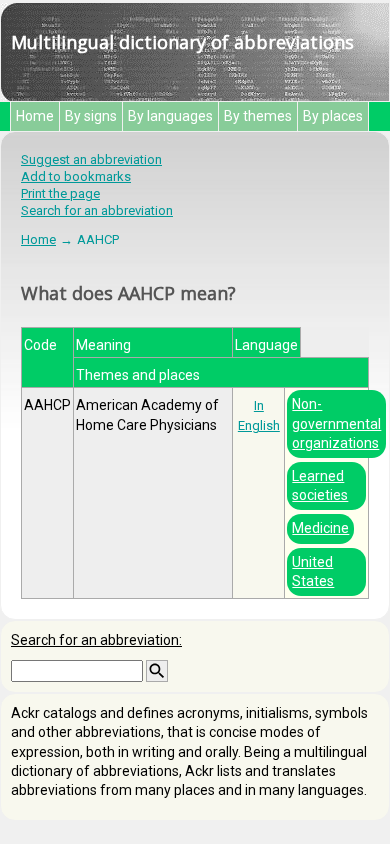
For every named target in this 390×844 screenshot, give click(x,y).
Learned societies (320, 485)
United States (313, 571)
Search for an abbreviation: (96, 640)
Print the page (60, 193)
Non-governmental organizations (336, 423)
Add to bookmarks (76, 176)
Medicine (320, 528)
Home (35, 116)
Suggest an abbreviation (91, 159)
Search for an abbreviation (97, 210)
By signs (91, 116)
